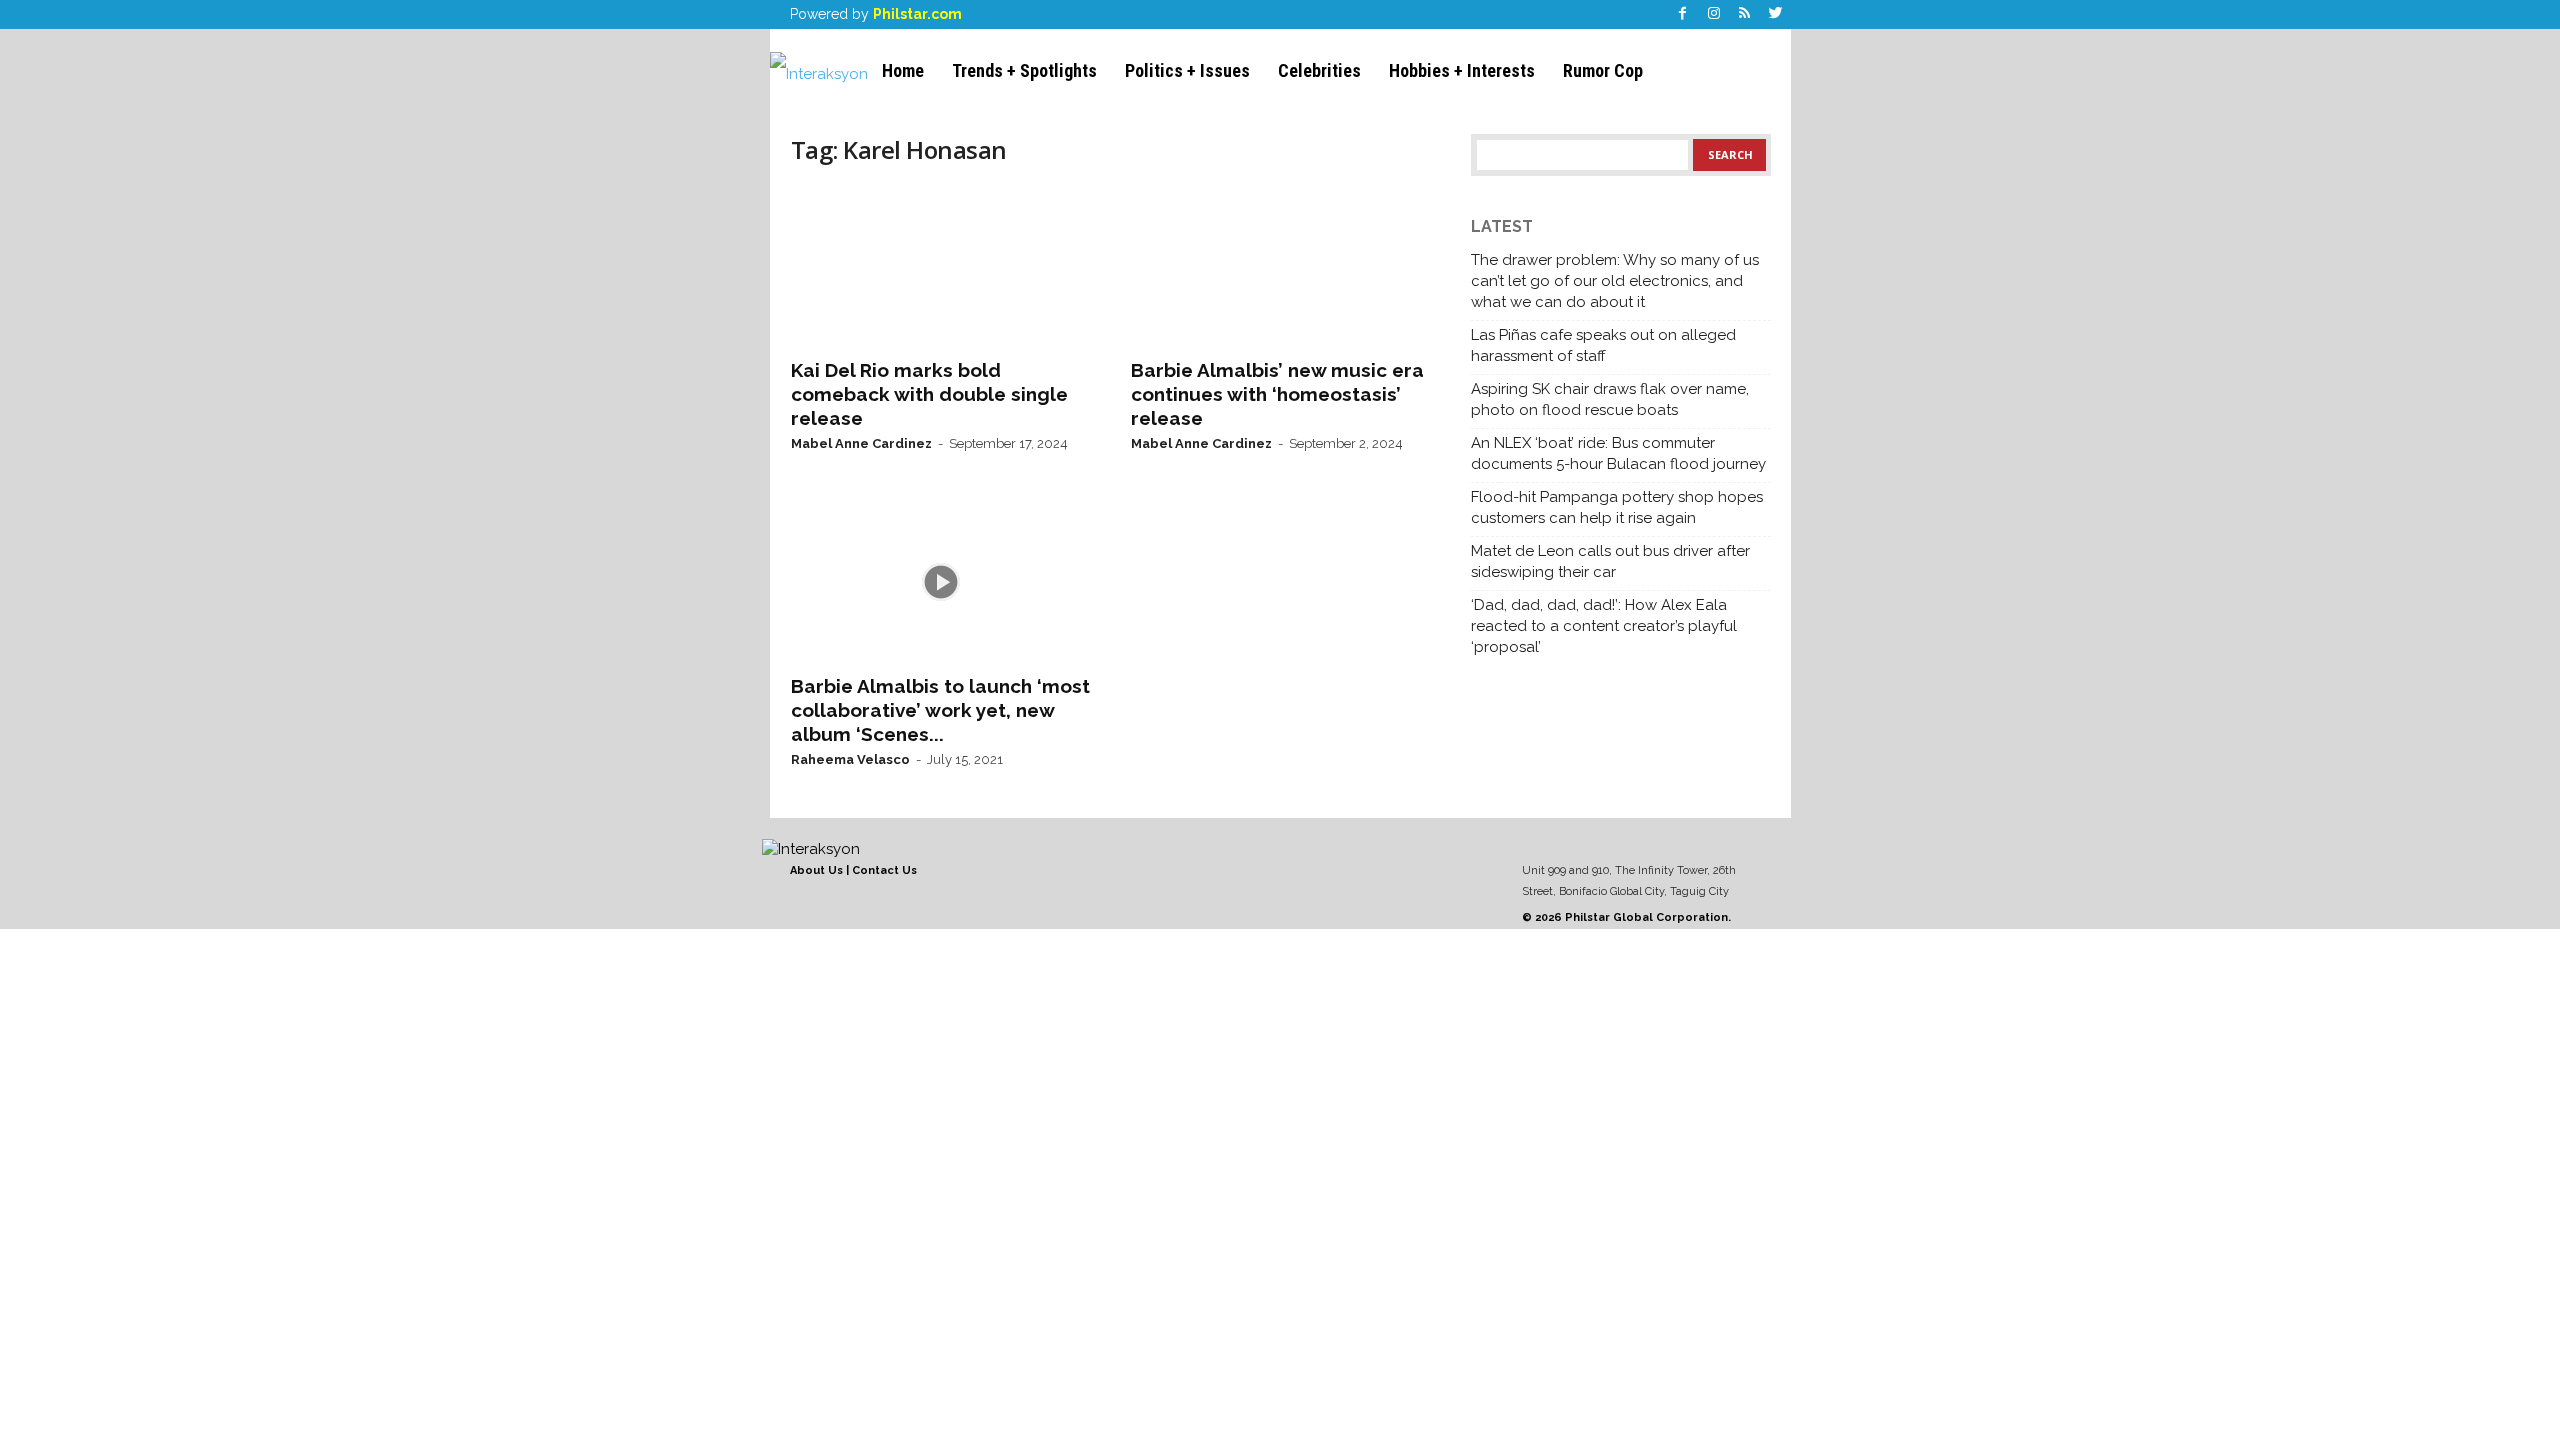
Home (903, 70)
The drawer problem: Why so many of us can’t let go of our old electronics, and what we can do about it (1615, 281)
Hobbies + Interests (1462, 70)
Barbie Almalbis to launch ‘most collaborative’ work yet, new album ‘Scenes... (940, 710)
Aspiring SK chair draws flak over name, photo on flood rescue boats (1610, 399)
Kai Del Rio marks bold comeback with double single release (929, 394)
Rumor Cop (1603, 70)
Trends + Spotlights (1024, 70)
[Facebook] (1683, 14)
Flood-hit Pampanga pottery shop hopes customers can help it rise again (1617, 507)
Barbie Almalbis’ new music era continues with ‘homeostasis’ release (1277, 394)
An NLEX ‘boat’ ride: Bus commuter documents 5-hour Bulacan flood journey (1618, 453)
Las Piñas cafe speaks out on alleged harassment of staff (1603, 345)
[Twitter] (1776, 14)
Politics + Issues (1187, 70)
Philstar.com (917, 14)
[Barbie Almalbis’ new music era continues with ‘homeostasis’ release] (1281, 266)
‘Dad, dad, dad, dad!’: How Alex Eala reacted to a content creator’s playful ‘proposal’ (1604, 626)
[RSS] (1745, 14)
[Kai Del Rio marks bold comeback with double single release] (941, 266)
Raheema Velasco (850, 759)
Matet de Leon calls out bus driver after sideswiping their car (1610, 561)
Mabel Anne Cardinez (861, 443)
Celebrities (1319, 70)
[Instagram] (1714, 14)
